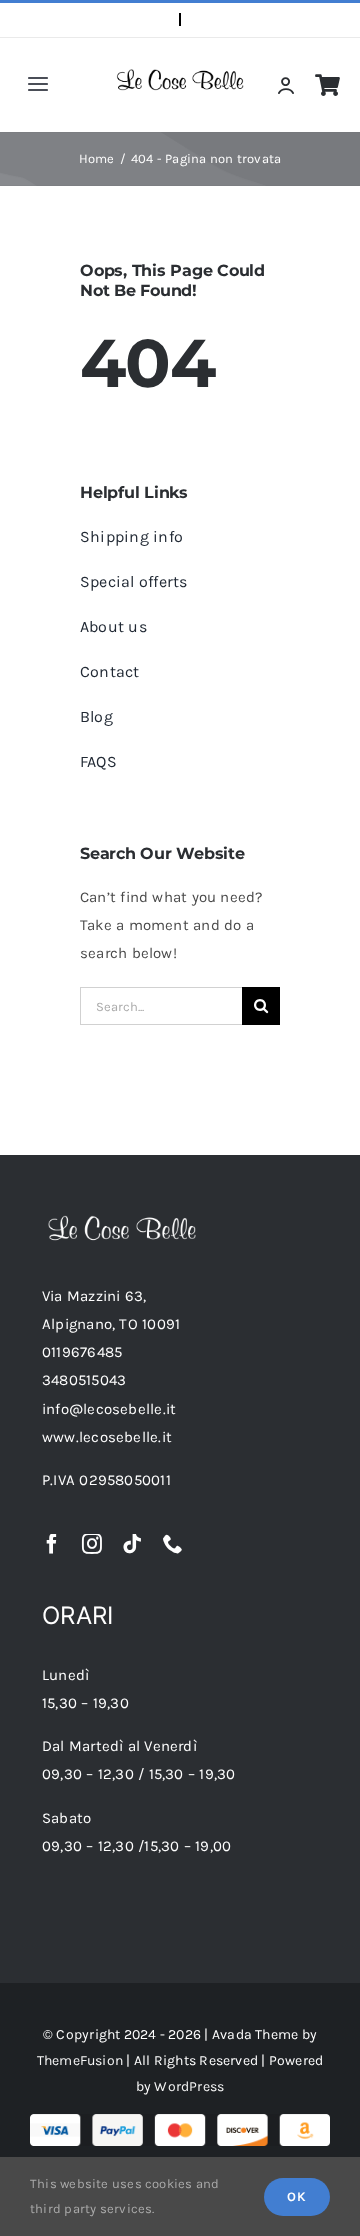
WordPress (189, 2086)
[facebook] (52, 1544)
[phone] (173, 1544)
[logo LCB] (179, 76)
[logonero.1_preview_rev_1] (122, 1222)
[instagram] (92, 1544)
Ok (297, 2196)
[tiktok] (132, 1544)
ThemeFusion (80, 2060)
